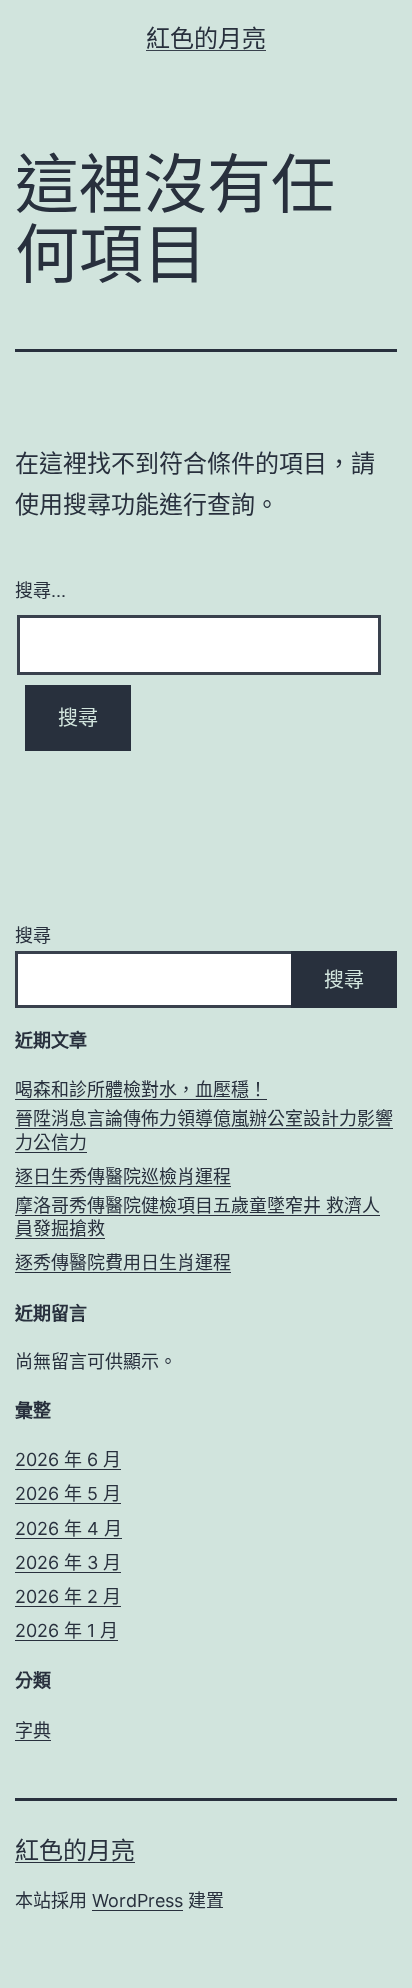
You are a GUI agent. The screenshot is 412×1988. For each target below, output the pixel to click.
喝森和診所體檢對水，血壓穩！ (141, 1089)
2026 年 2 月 (68, 1596)
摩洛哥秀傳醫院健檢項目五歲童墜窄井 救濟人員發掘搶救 (197, 1217)
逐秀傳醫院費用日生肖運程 (123, 1262)
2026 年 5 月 (68, 1493)
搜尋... (40, 589)
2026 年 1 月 (66, 1630)
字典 (33, 1730)
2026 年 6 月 (68, 1459)
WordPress (137, 1900)
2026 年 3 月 (68, 1562)
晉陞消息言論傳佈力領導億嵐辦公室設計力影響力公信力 (204, 1130)
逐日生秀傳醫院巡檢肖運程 (123, 1176)
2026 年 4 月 (68, 1528)
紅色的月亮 (206, 38)
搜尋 (33, 935)
